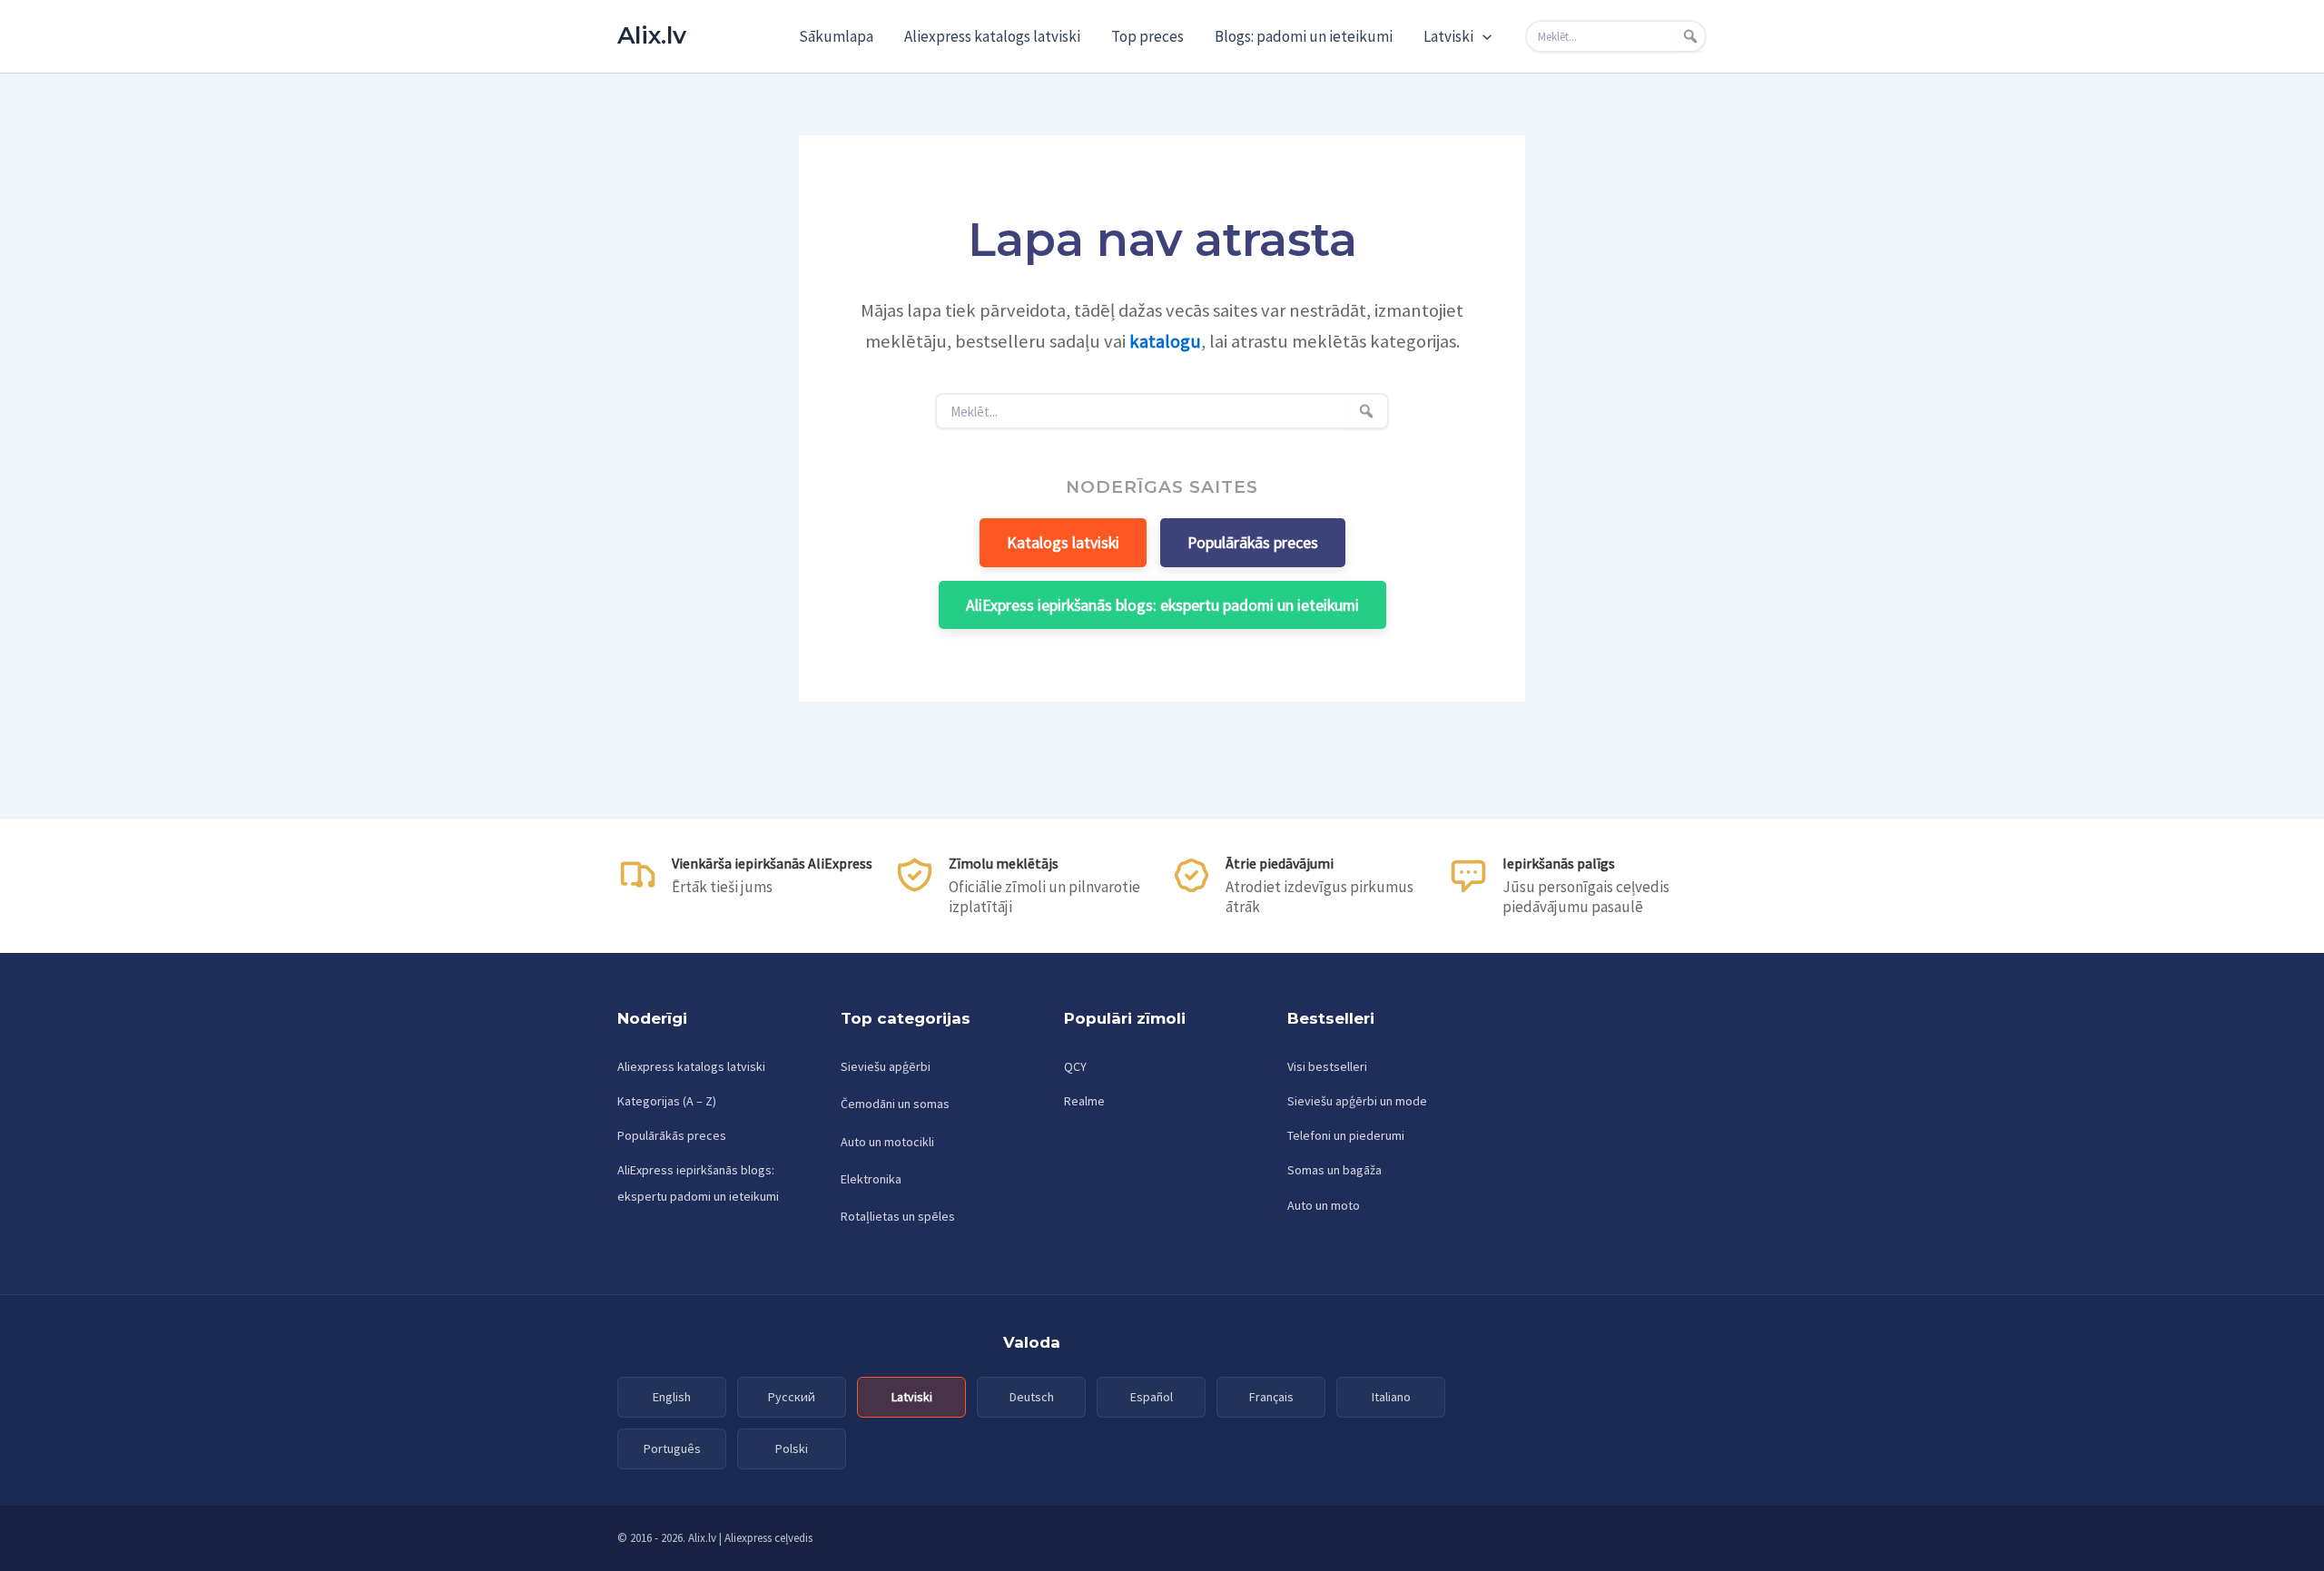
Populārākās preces (1253, 542)
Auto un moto (1324, 1205)
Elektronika (871, 1179)
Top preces (1147, 36)
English (672, 1397)
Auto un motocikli (887, 1142)
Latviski (1448, 36)
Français (1271, 1397)
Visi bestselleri (1327, 1066)
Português (672, 1448)
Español (1152, 1397)
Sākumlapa (836, 36)
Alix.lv (652, 35)
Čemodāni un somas (895, 1104)
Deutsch (1032, 1397)
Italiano (1391, 1397)
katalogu (1165, 341)
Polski (792, 1448)
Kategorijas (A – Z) (667, 1101)
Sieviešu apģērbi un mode (1357, 1101)
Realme (1084, 1101)
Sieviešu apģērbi (886, 1066)
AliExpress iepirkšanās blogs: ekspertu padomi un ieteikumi (1162, 605)
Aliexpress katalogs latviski (992, 36)
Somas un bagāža (1334, 1170)
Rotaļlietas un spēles (898, 1216)
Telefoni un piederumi (1346, 1135)
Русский (792, 1397)
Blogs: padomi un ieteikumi (1304, 36)
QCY (1075, 1066)
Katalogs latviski (1063, 542)
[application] (1482, 36)
